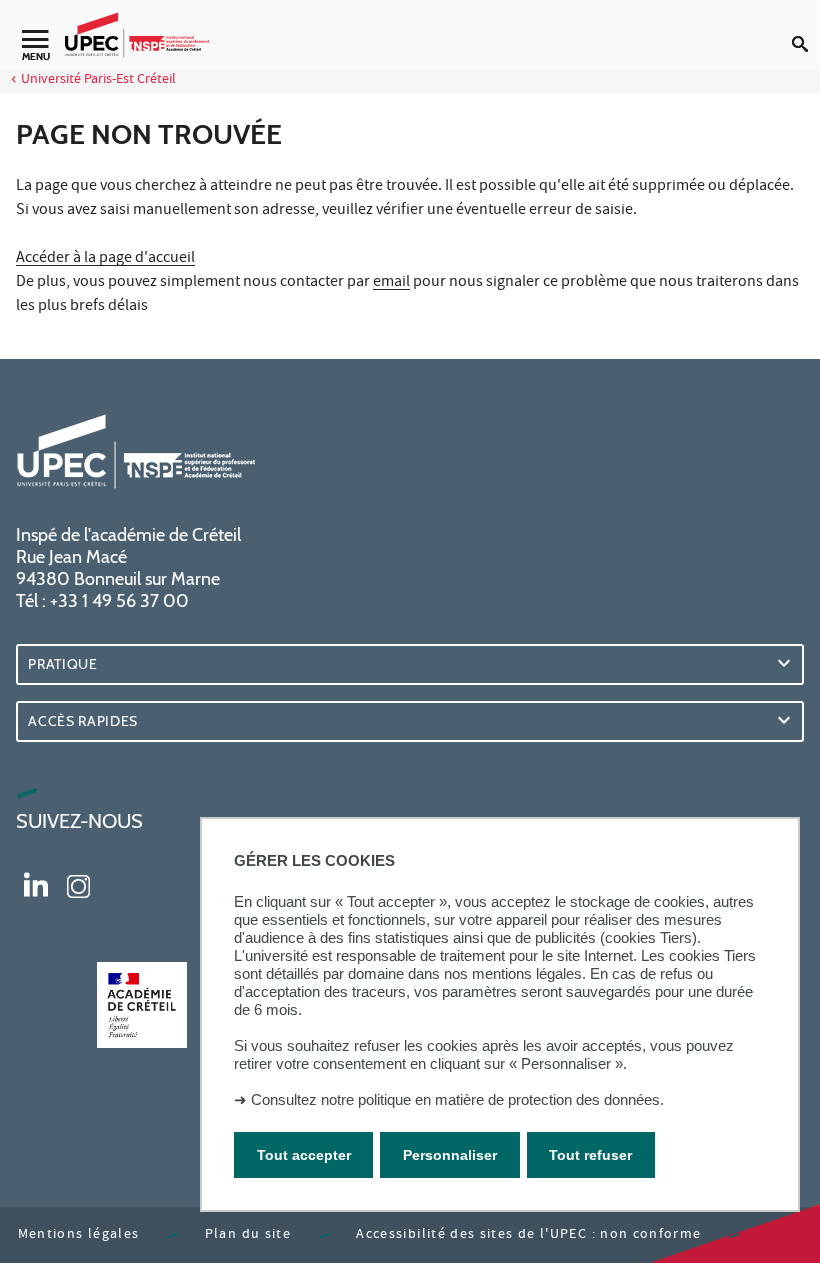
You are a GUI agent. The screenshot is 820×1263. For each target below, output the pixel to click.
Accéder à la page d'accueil (105, 259)
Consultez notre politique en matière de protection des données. (457, 1099)
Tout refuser (590, 1155)
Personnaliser (450, 1155)
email (391, 283)
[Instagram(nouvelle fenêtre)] (78, 884)
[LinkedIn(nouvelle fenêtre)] (36, 884)
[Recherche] (806, 28)
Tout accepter (304, 1155)
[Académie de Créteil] (142, 1004)
